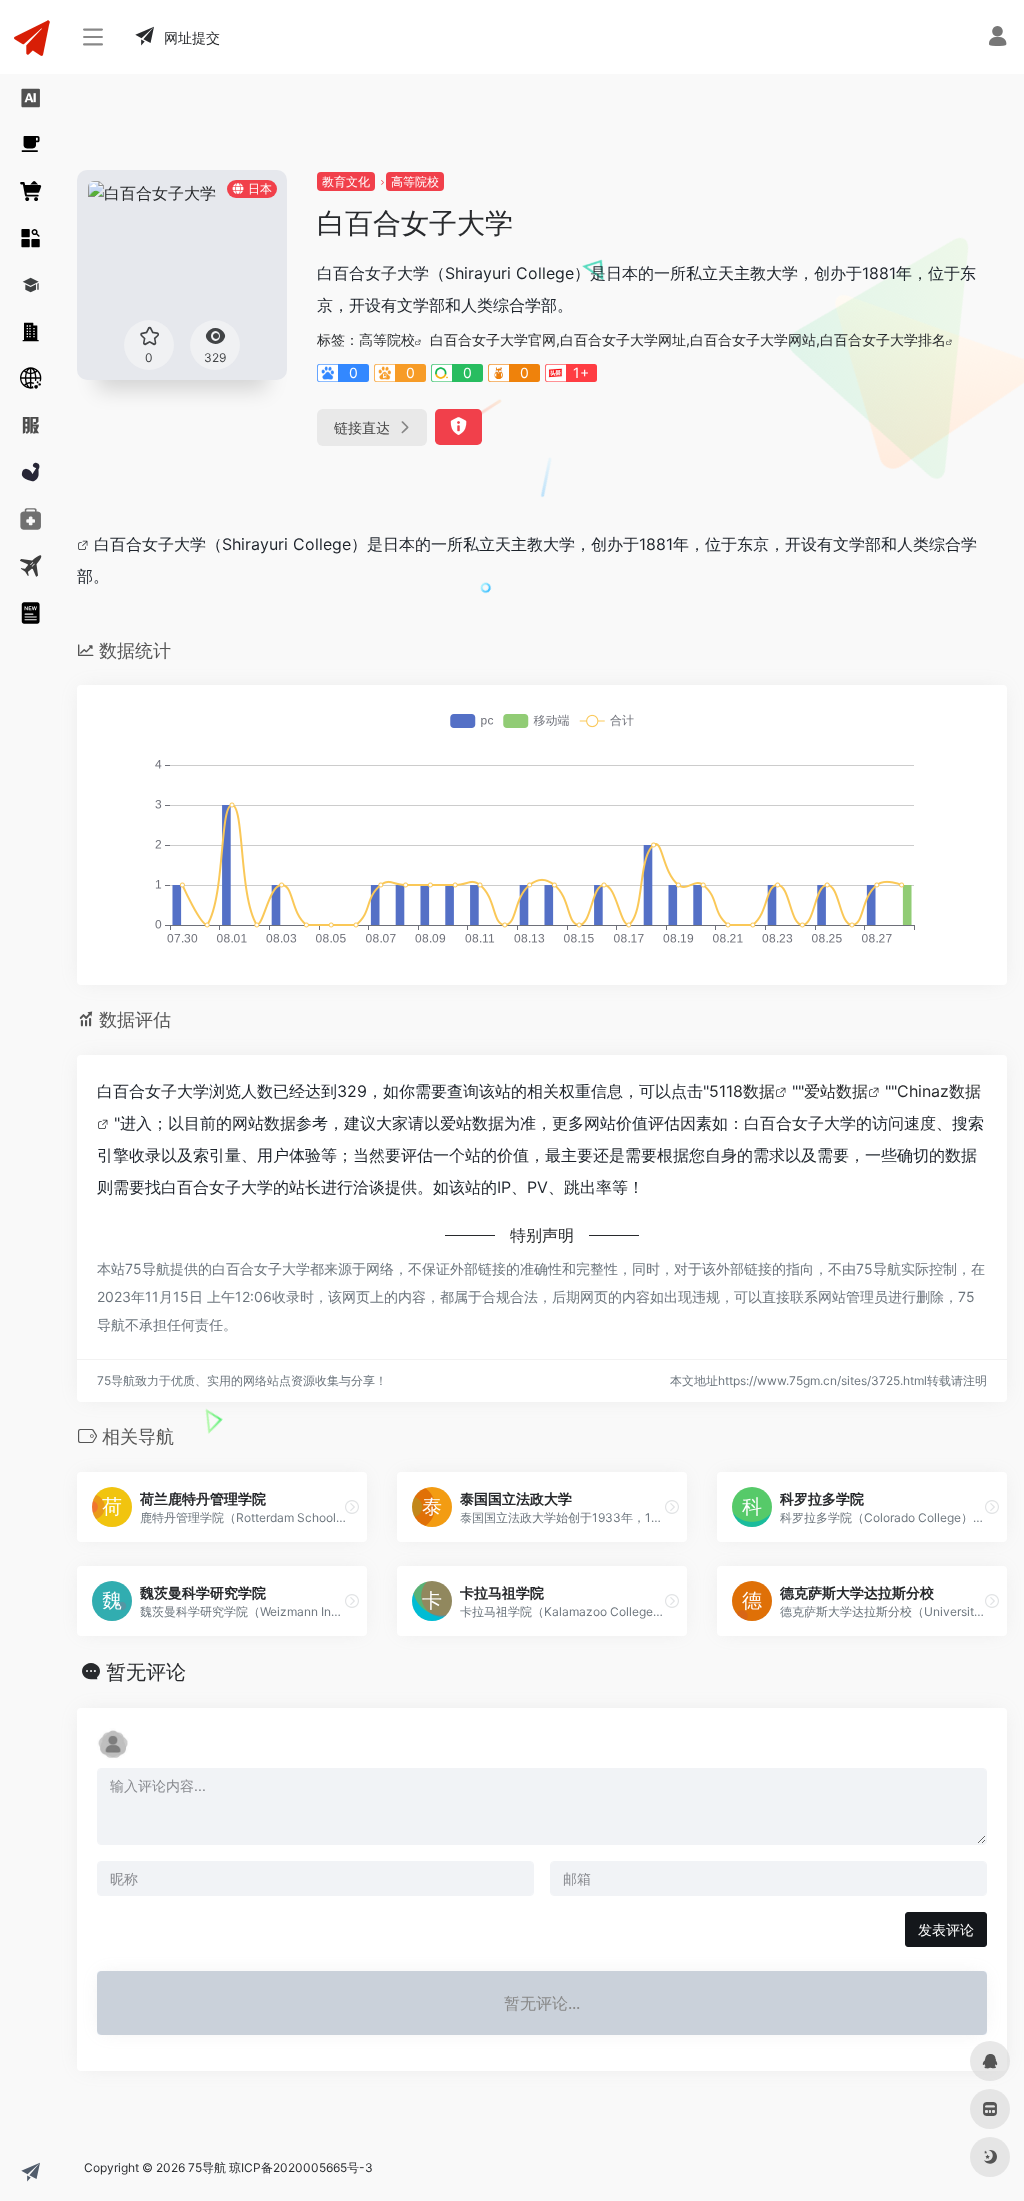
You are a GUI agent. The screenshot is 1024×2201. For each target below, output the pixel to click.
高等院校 (415, 181)
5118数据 (742, 1091)
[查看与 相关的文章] (85, 544)
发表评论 (946, 1929)
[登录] (997, 38)
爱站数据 (836, 1091)
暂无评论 (146, 1672)
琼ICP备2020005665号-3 (301, 2167)
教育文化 (346, 181)
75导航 (207, 2167)
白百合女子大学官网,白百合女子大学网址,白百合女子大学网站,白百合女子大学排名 (688, 339)
